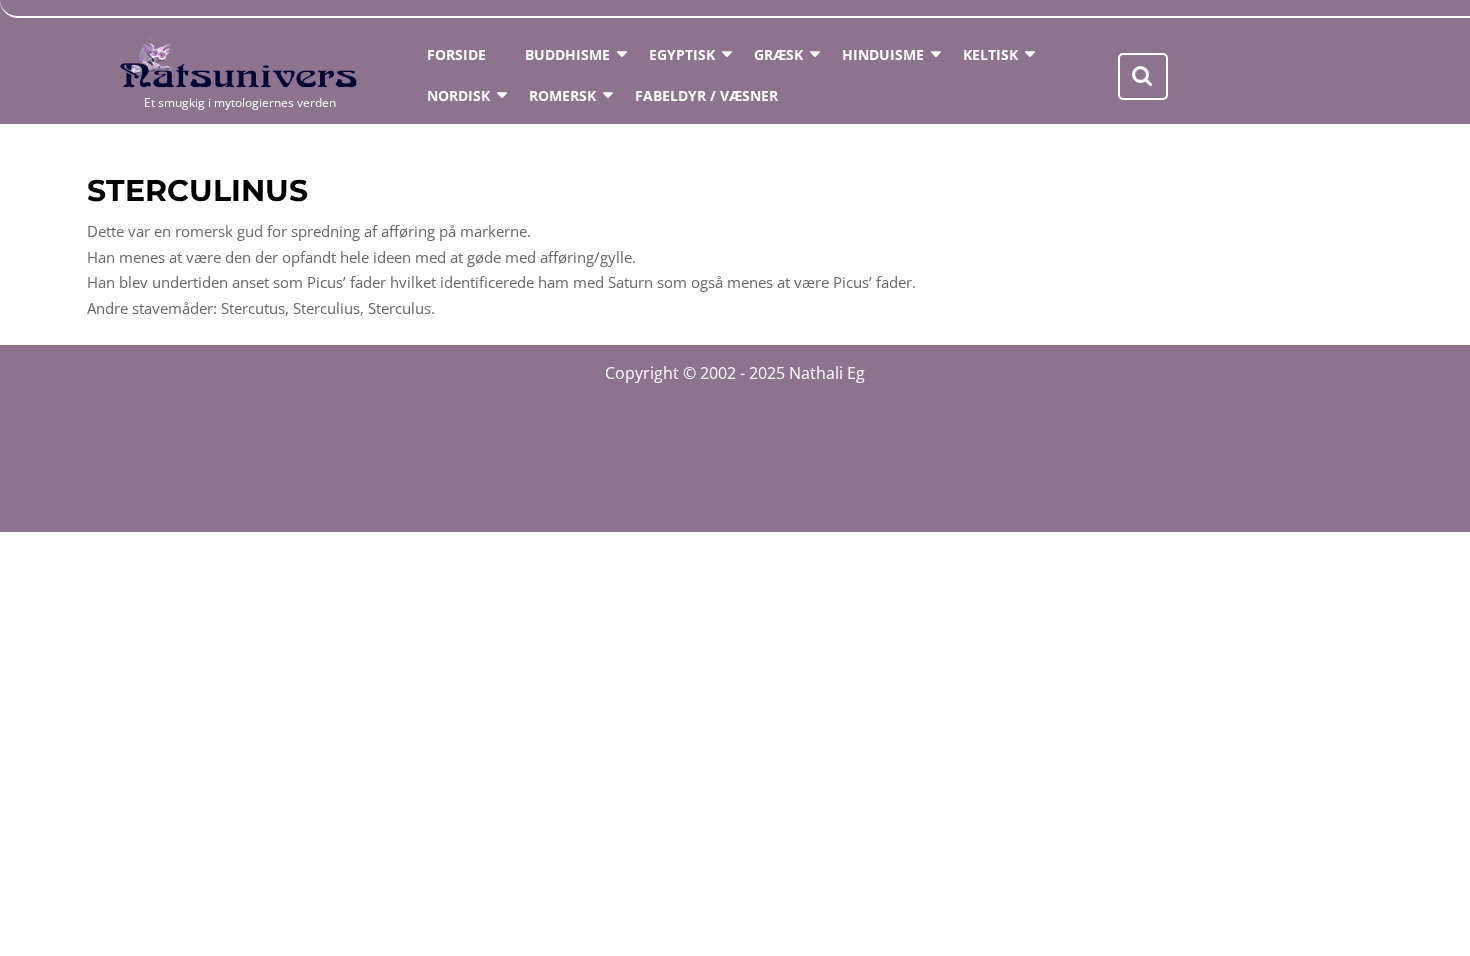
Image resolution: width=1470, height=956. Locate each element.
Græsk (778, 54)
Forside (456, 54)
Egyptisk (682, 54)
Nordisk (458, 95)
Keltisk (990, 54)
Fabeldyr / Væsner (706, 95)
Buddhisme (567, 54)
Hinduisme (883, 54)
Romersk (562, 95)
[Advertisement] (735, 452)
